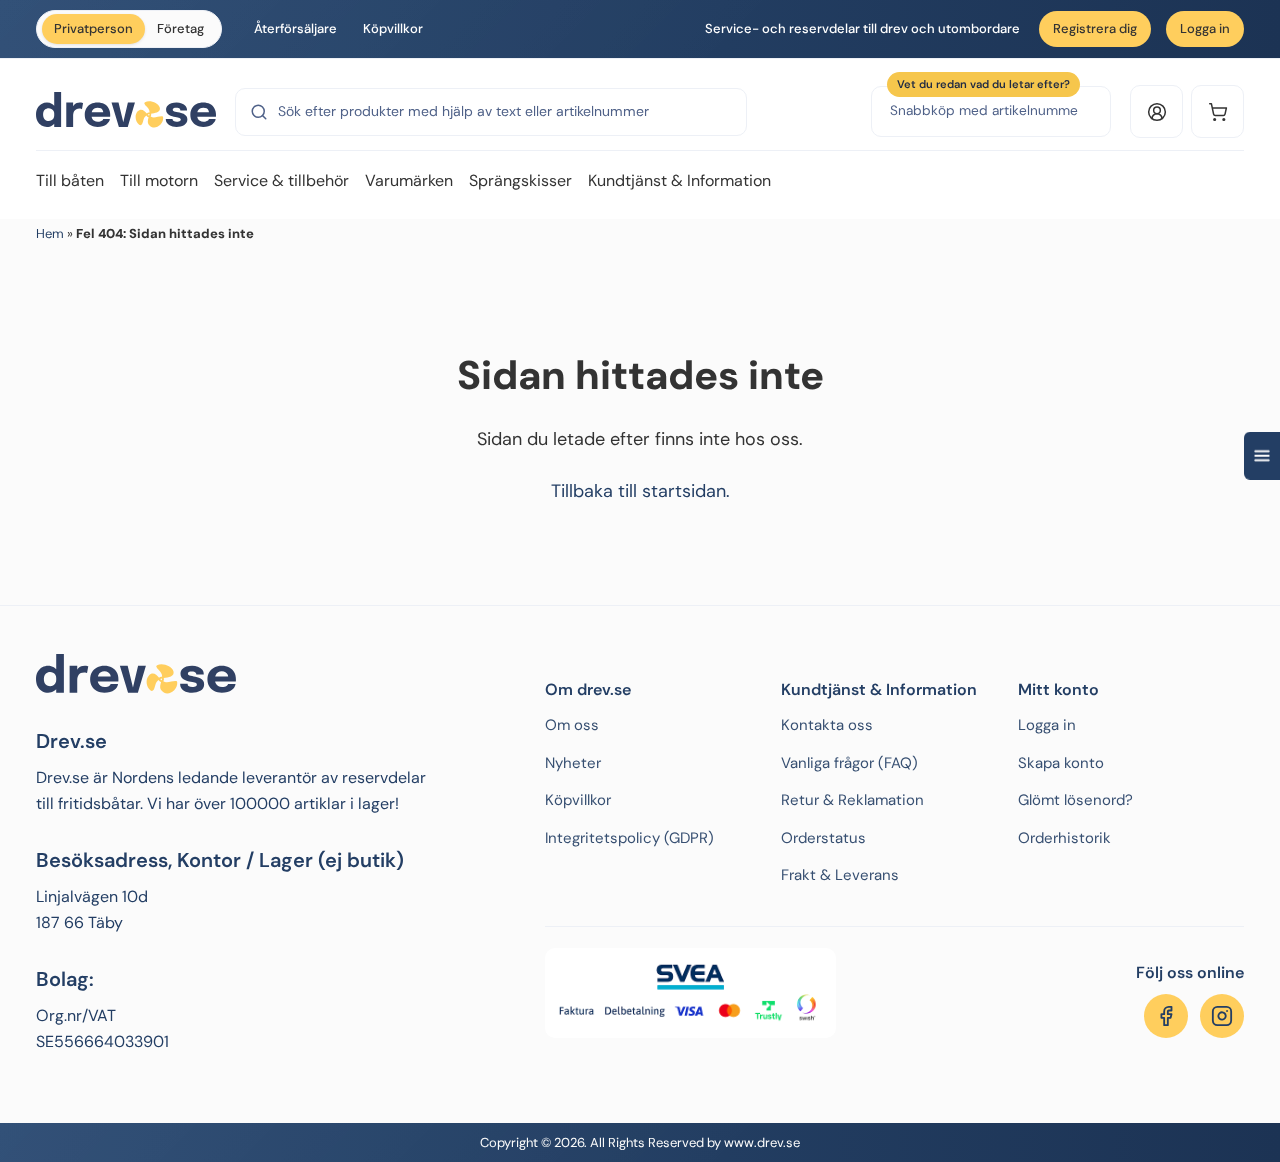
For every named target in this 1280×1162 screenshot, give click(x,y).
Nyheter (573, 763)
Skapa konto (1061, 763)
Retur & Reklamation (852, 800)
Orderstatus (823, 838)
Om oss (572, 725)
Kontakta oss (827, 725)
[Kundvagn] (1217, 111)
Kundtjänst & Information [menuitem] (679, 180)
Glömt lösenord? (1075, 800)
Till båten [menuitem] (70, 180)
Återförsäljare (295, 28)
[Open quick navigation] (1262, 456)
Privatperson (93, 28)
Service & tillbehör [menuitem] (281, 180)
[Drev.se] (126, 111)
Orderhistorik (1064, 838)
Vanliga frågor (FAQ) (849, 763)
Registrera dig (1095, 28)
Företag (180, 28)
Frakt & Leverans (840, 875)
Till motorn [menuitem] (159, 180)
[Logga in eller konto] (1156, 111)
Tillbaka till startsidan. (640, 491)
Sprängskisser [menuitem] (520, 180)
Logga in (1205, 28)
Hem (50, 233)
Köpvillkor (393, 28)
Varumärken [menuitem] (409, 180)
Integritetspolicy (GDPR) (629, 838)
